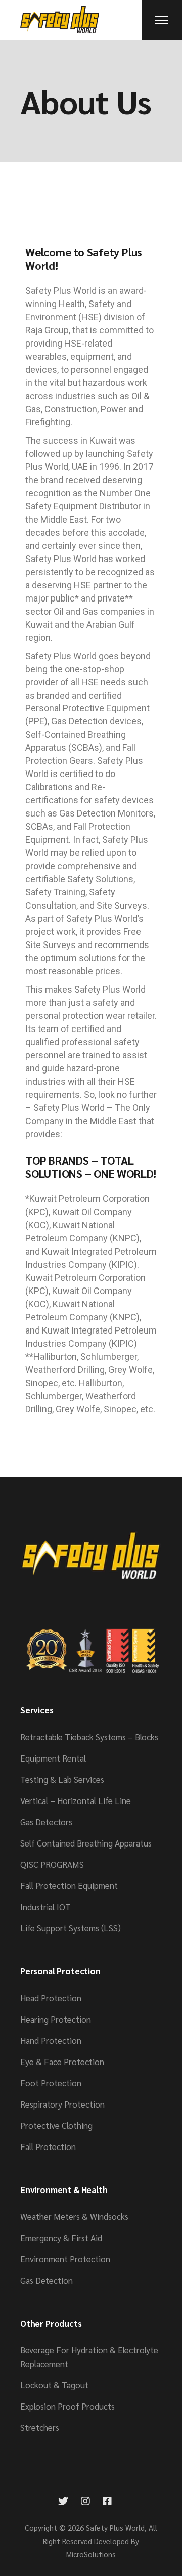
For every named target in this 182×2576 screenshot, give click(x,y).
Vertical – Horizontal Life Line (76, 1800)
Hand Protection (51, 2040)
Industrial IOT (45, 1907)
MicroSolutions (91, 2554)
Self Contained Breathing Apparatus (86, 1843)
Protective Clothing (56, 2125)
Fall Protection (48, 2146)
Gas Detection (47, 2280)
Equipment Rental (53, 1758)
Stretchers (40, 2427)
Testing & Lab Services (62, 1779)
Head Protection (51, 1998)
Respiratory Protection (62, 2104)
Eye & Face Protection (62, 2062)
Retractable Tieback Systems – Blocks (89, 1737)
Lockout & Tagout (54, 2385)
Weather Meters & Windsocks (74, 2216)
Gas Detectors (46, 1822)
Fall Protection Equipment (69, 1885)
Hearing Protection (56, 2019)
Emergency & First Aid (61, 2238)
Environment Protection (65, 2259)
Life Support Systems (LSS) (71, 1928)
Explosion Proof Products (67, 2406)
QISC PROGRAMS (52, 1864)
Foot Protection (51, 2083)
